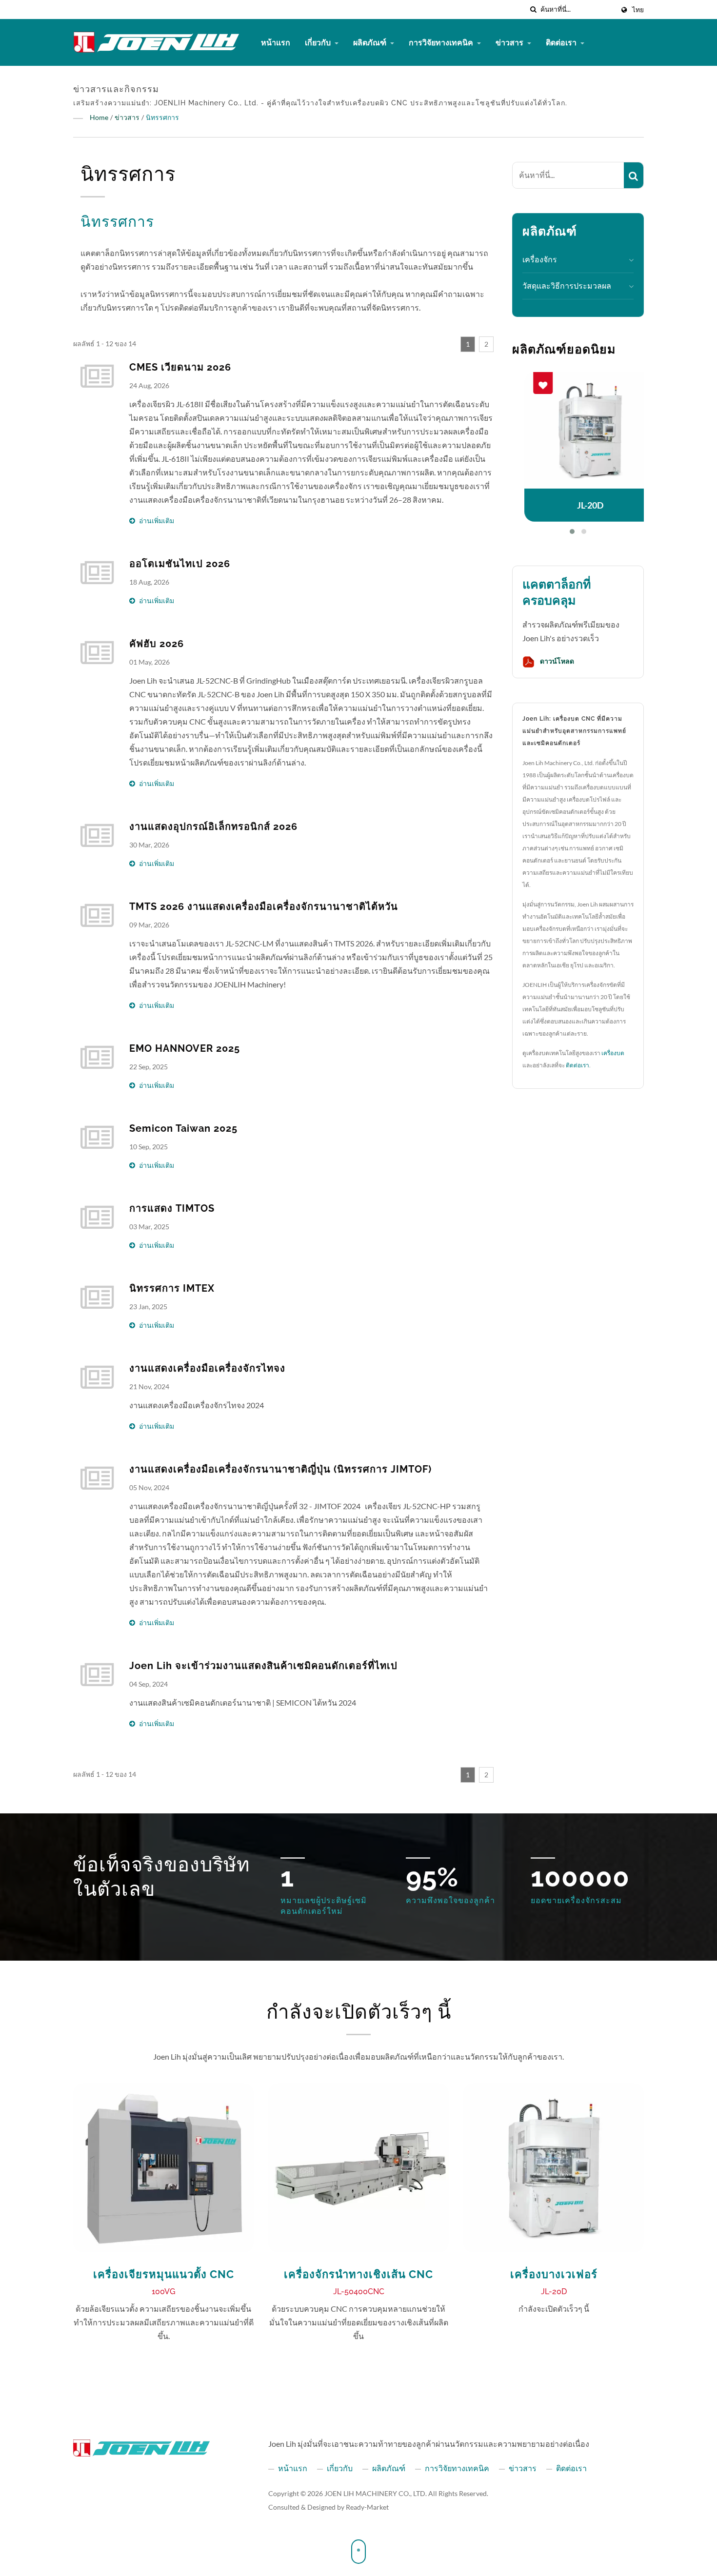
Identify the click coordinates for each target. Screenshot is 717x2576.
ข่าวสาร (510, 42)
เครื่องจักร (540, 259)
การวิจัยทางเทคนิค (442, 42)
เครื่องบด (613, 1053)
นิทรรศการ (162, 117)
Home (99, 117)
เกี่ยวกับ (319, 42)
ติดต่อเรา (562, 42)
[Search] (634, 175)
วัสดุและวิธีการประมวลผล (567, 285)
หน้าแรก (276, 42)
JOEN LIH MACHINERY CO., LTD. (376, 2493)
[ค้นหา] (533, 10)
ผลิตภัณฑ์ (370, 42)
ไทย (638, 10)
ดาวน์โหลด (556, 661)
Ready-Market (367, 2507)
